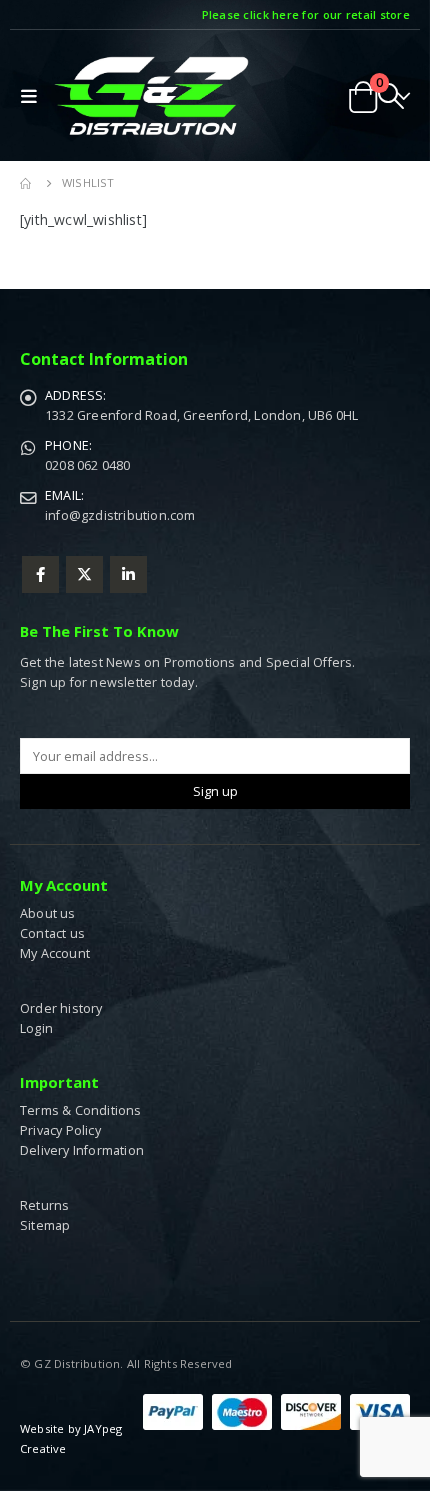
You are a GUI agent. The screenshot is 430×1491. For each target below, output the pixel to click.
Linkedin (128, 574)
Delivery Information (82, 1150)
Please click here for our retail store (306, 14)
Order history (61, 1008)
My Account (55, 953)
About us (48, 913)
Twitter (84, 574)
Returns (44, 1205)
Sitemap (45, 1225)
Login (36, 1028)
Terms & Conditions (81, 1110)
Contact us (52, 933)
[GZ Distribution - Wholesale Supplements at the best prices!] (151, 95)
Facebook (40, 574)
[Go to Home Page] (27, 183)
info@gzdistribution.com (120, 515)
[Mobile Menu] (33, 96)
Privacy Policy (60, 1130)
